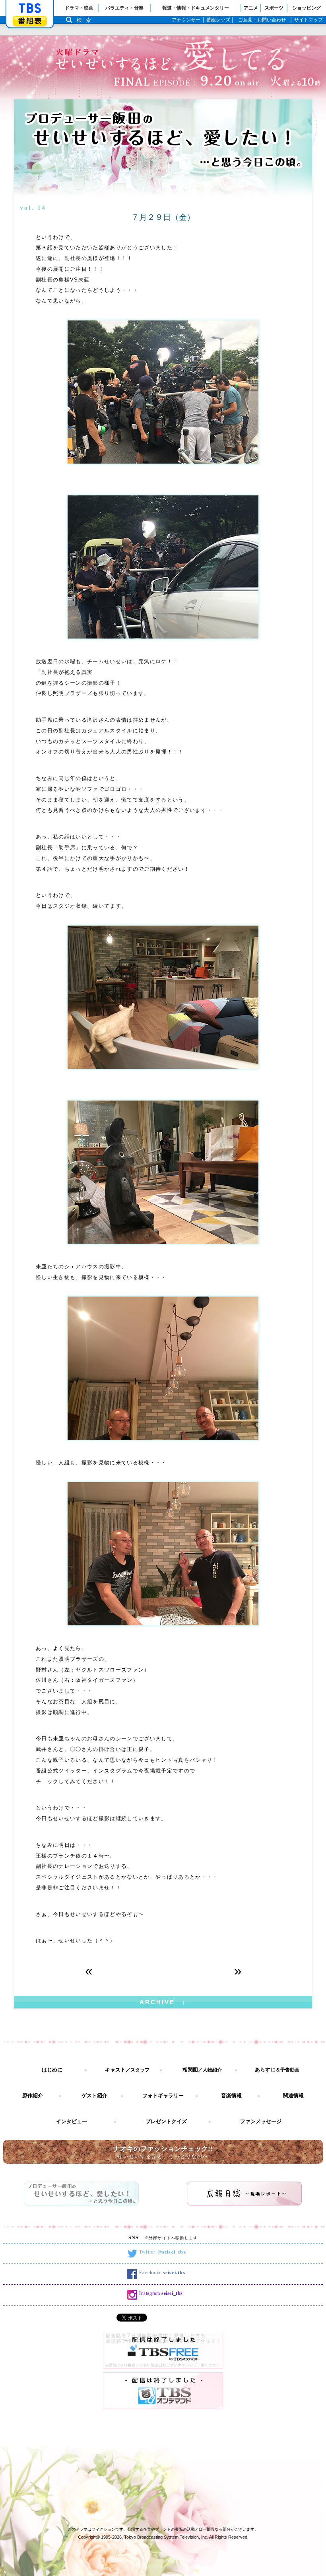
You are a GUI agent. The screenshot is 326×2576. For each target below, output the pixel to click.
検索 (86, 20)
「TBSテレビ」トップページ (30, 8)
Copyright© (89, 2537)
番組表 (30, 21)
